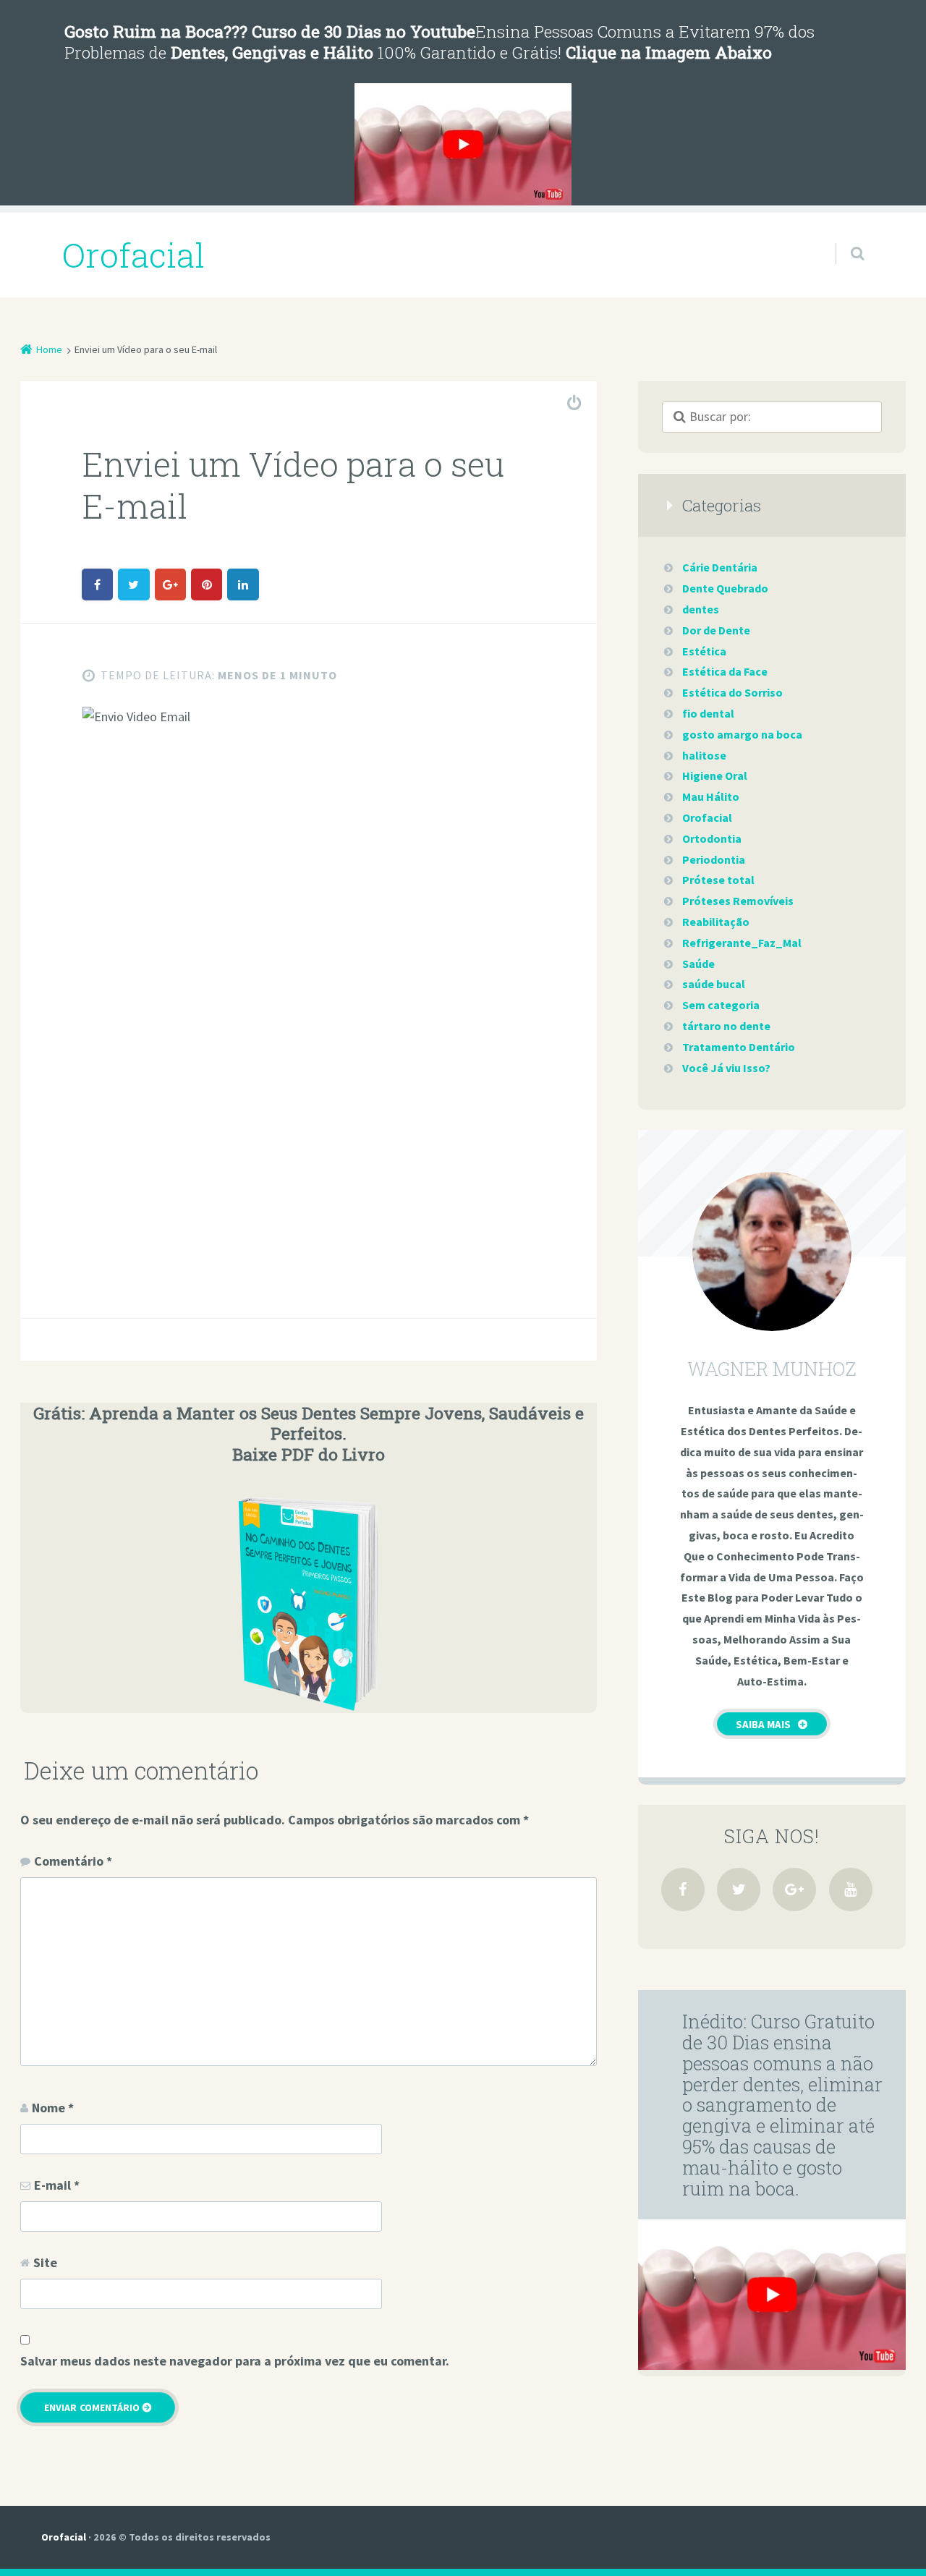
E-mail (57, 2185)
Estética (704, 651)
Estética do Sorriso (732, 692)
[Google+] (794, 1890)
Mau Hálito (711, 796)
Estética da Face (725, 671)
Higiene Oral (715, 775)
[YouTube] (851, 1890)
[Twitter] (739, 1890)
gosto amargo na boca (742, 734)
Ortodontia (712, 838)
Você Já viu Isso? (726, 1068)
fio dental (708, 713)
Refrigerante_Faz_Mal (742, 943)
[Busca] (844, 239)
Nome (53, 2108)
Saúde (698, 964)
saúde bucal (714, 984)
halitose (704, 755)
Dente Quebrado (725, 588)
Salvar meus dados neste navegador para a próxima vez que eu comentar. (235, 2361)
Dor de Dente (716, 630)
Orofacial (707, 817)
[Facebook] (683, 1890)
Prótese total (718, 880)
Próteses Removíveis (738, 901)
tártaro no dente (726, 1026)
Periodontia (714, 859)
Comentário (73, 1861)
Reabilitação (716, 922)
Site (45, 2262)
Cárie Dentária (720, 567)
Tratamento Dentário (739, 1047)
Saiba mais (763, 1724)
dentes (701, 609)
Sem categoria (721, 1005)
